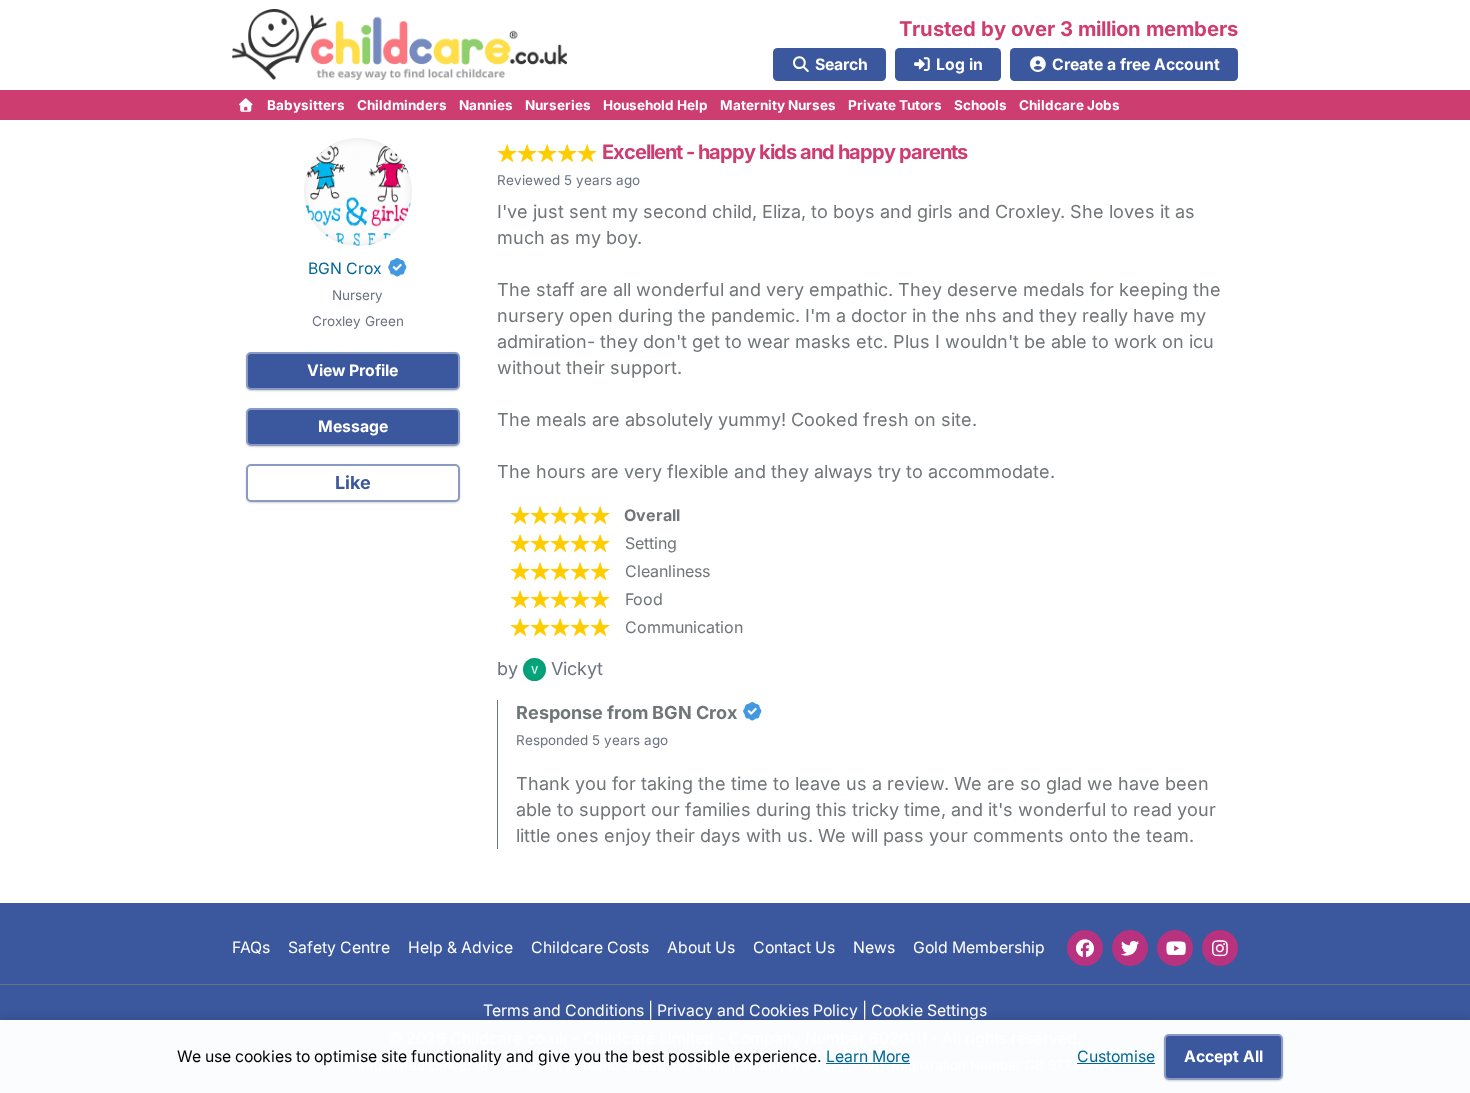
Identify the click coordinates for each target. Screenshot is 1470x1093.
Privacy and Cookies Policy (757, 1009)
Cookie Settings (929, 1009)
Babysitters (306, 105)
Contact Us (794, 947)
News (874, 947)
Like (353, 482)
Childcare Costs (590, 947)
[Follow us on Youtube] (1175, 948)
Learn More (868, 1056)
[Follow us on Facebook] (1085, 948)
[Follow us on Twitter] (1130, 948)
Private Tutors (895, 105)
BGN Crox (345, 268)
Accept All (1223, 1056)
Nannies (486, 105)
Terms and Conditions (563, 1009)
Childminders (402, 105)
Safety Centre (339, 947)
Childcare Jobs (1069, 105)
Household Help (655, 105)
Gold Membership (979, 947)
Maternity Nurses (778, 105)
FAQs (251, 947)
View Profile (352, 370)
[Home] (246, 105)
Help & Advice (460, 947)
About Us (701, 947)
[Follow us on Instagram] (1220, 948)
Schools (980, 105)
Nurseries (558, 105)
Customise (1116, 1056)
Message (353, 426)
